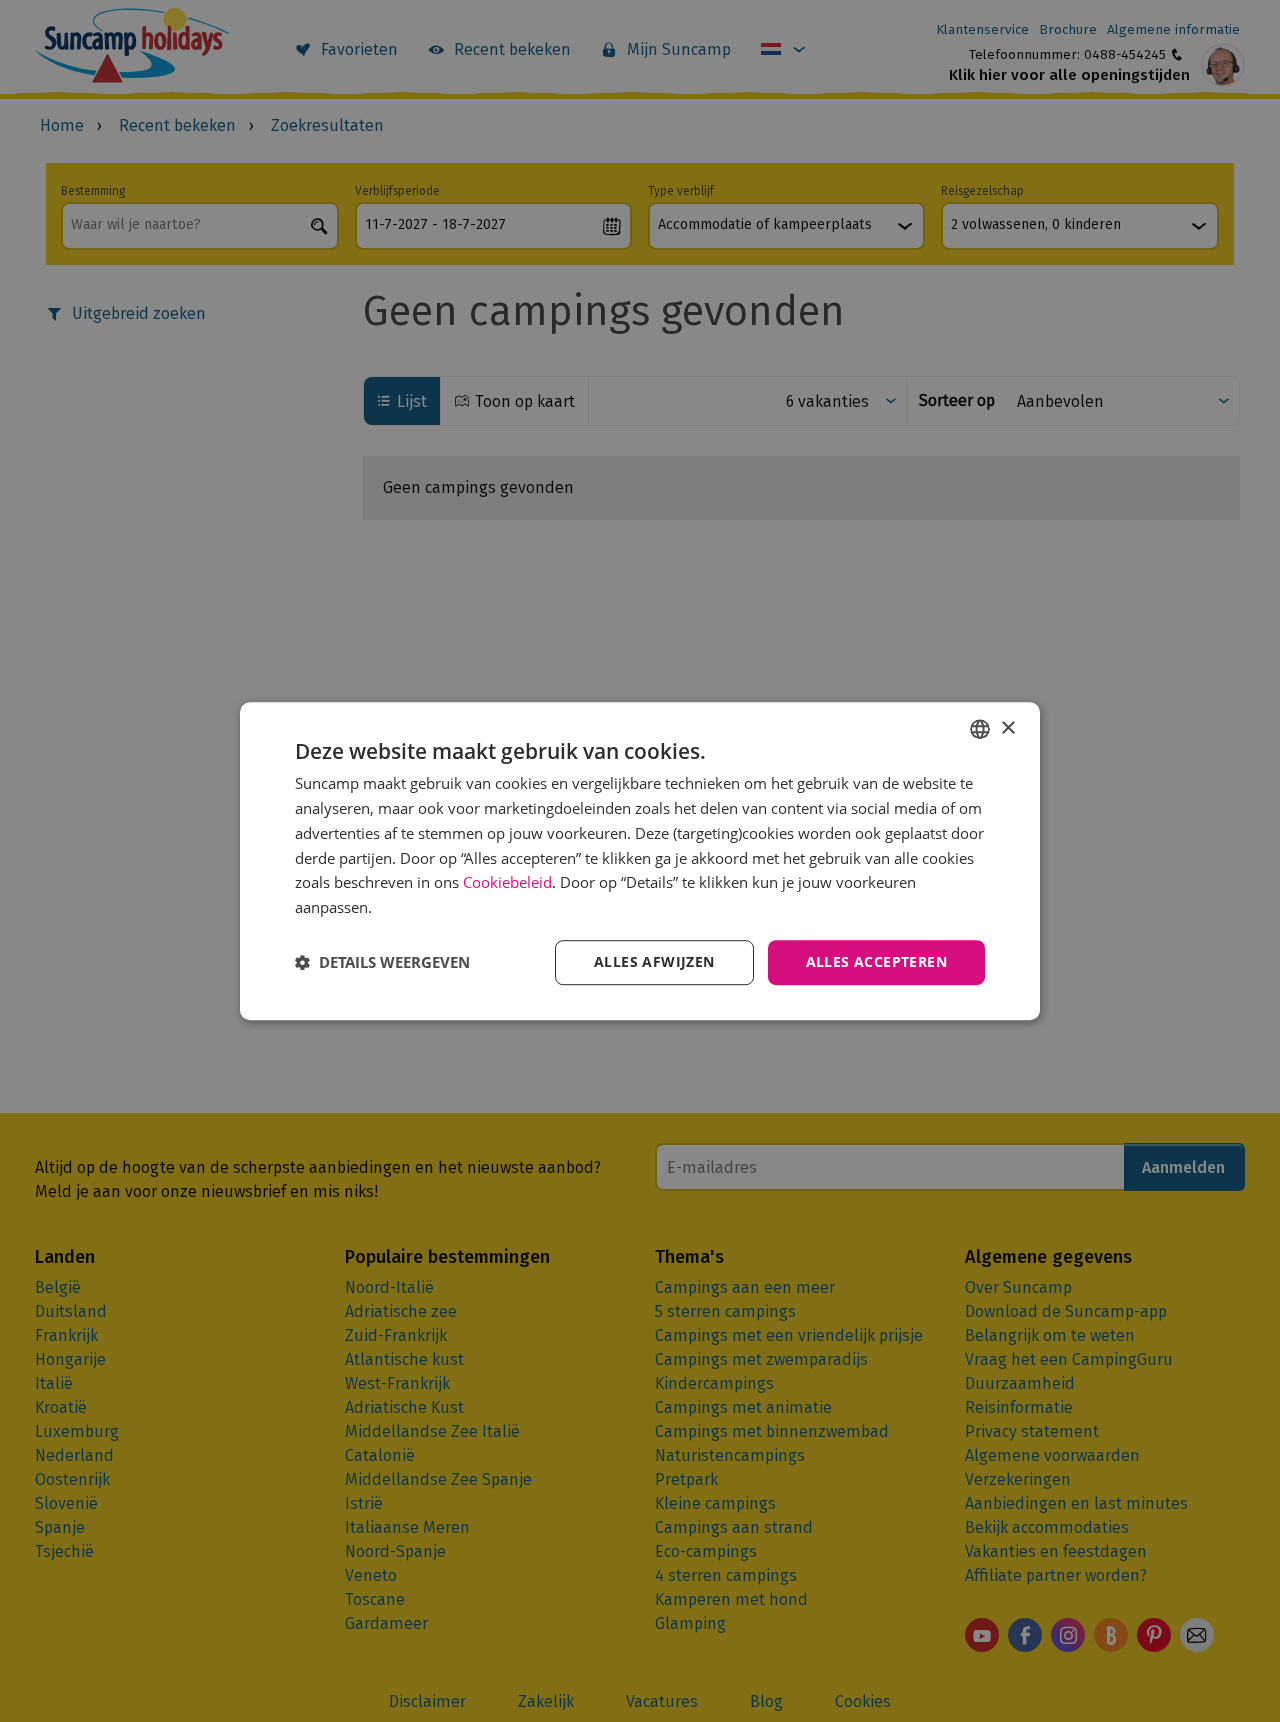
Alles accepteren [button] (876, 961)
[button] (382, 962)
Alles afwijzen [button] (654, 961)
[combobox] (980, 729)
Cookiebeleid (507, 883)
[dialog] (640, 861)
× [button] (1007, 728)
